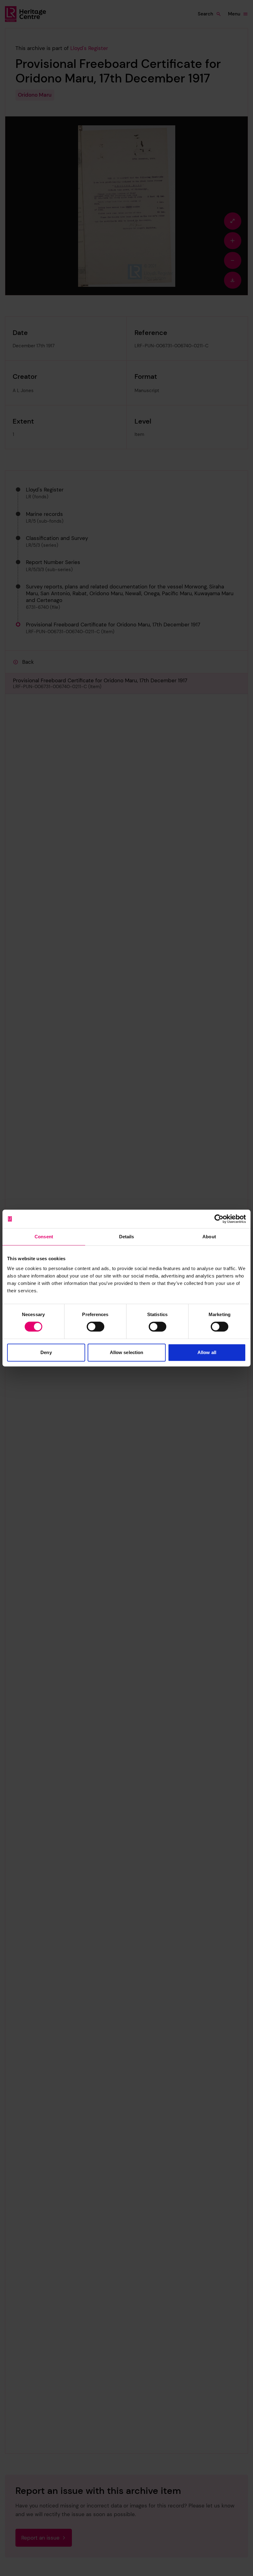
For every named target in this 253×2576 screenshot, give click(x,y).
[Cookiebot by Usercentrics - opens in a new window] (219, 1219)
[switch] (95, 1327)
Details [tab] (127, 1237)
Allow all (207, 1352)
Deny (46, 1352)
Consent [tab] (44, 1237)
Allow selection (127, 1352)
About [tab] (209, 1237)
